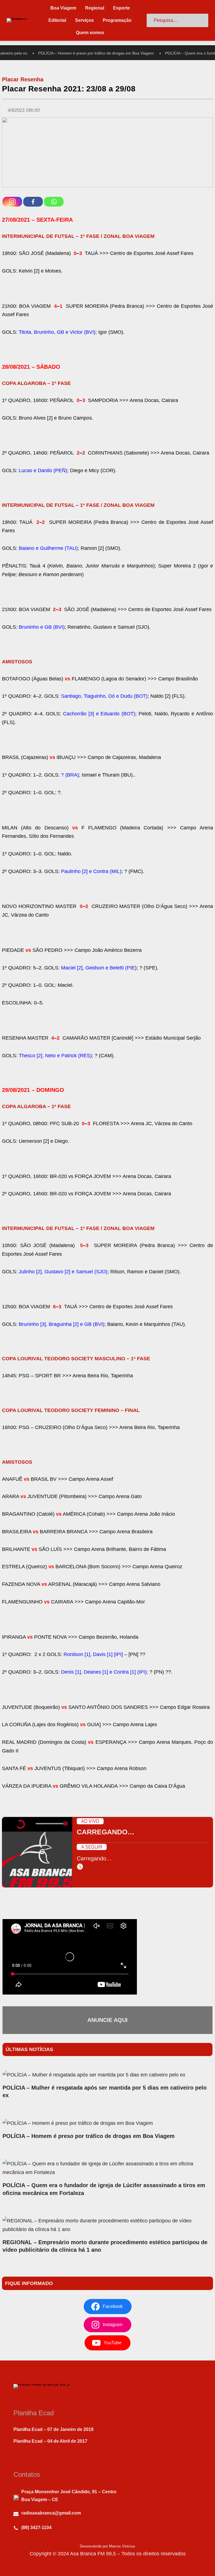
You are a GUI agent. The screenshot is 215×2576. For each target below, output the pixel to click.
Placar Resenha (23, 79)
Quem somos (90, 33)
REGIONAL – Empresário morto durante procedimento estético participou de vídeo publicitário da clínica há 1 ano (105, 2246)
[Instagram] (12, 202)
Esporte (121, 8)
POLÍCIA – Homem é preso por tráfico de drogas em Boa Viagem (84, 53)
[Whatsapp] (54, 202)
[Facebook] (33, 202)
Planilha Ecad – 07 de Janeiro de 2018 (53, 2429)
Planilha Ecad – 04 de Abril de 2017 (50, 2441)
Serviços (84, 20)
